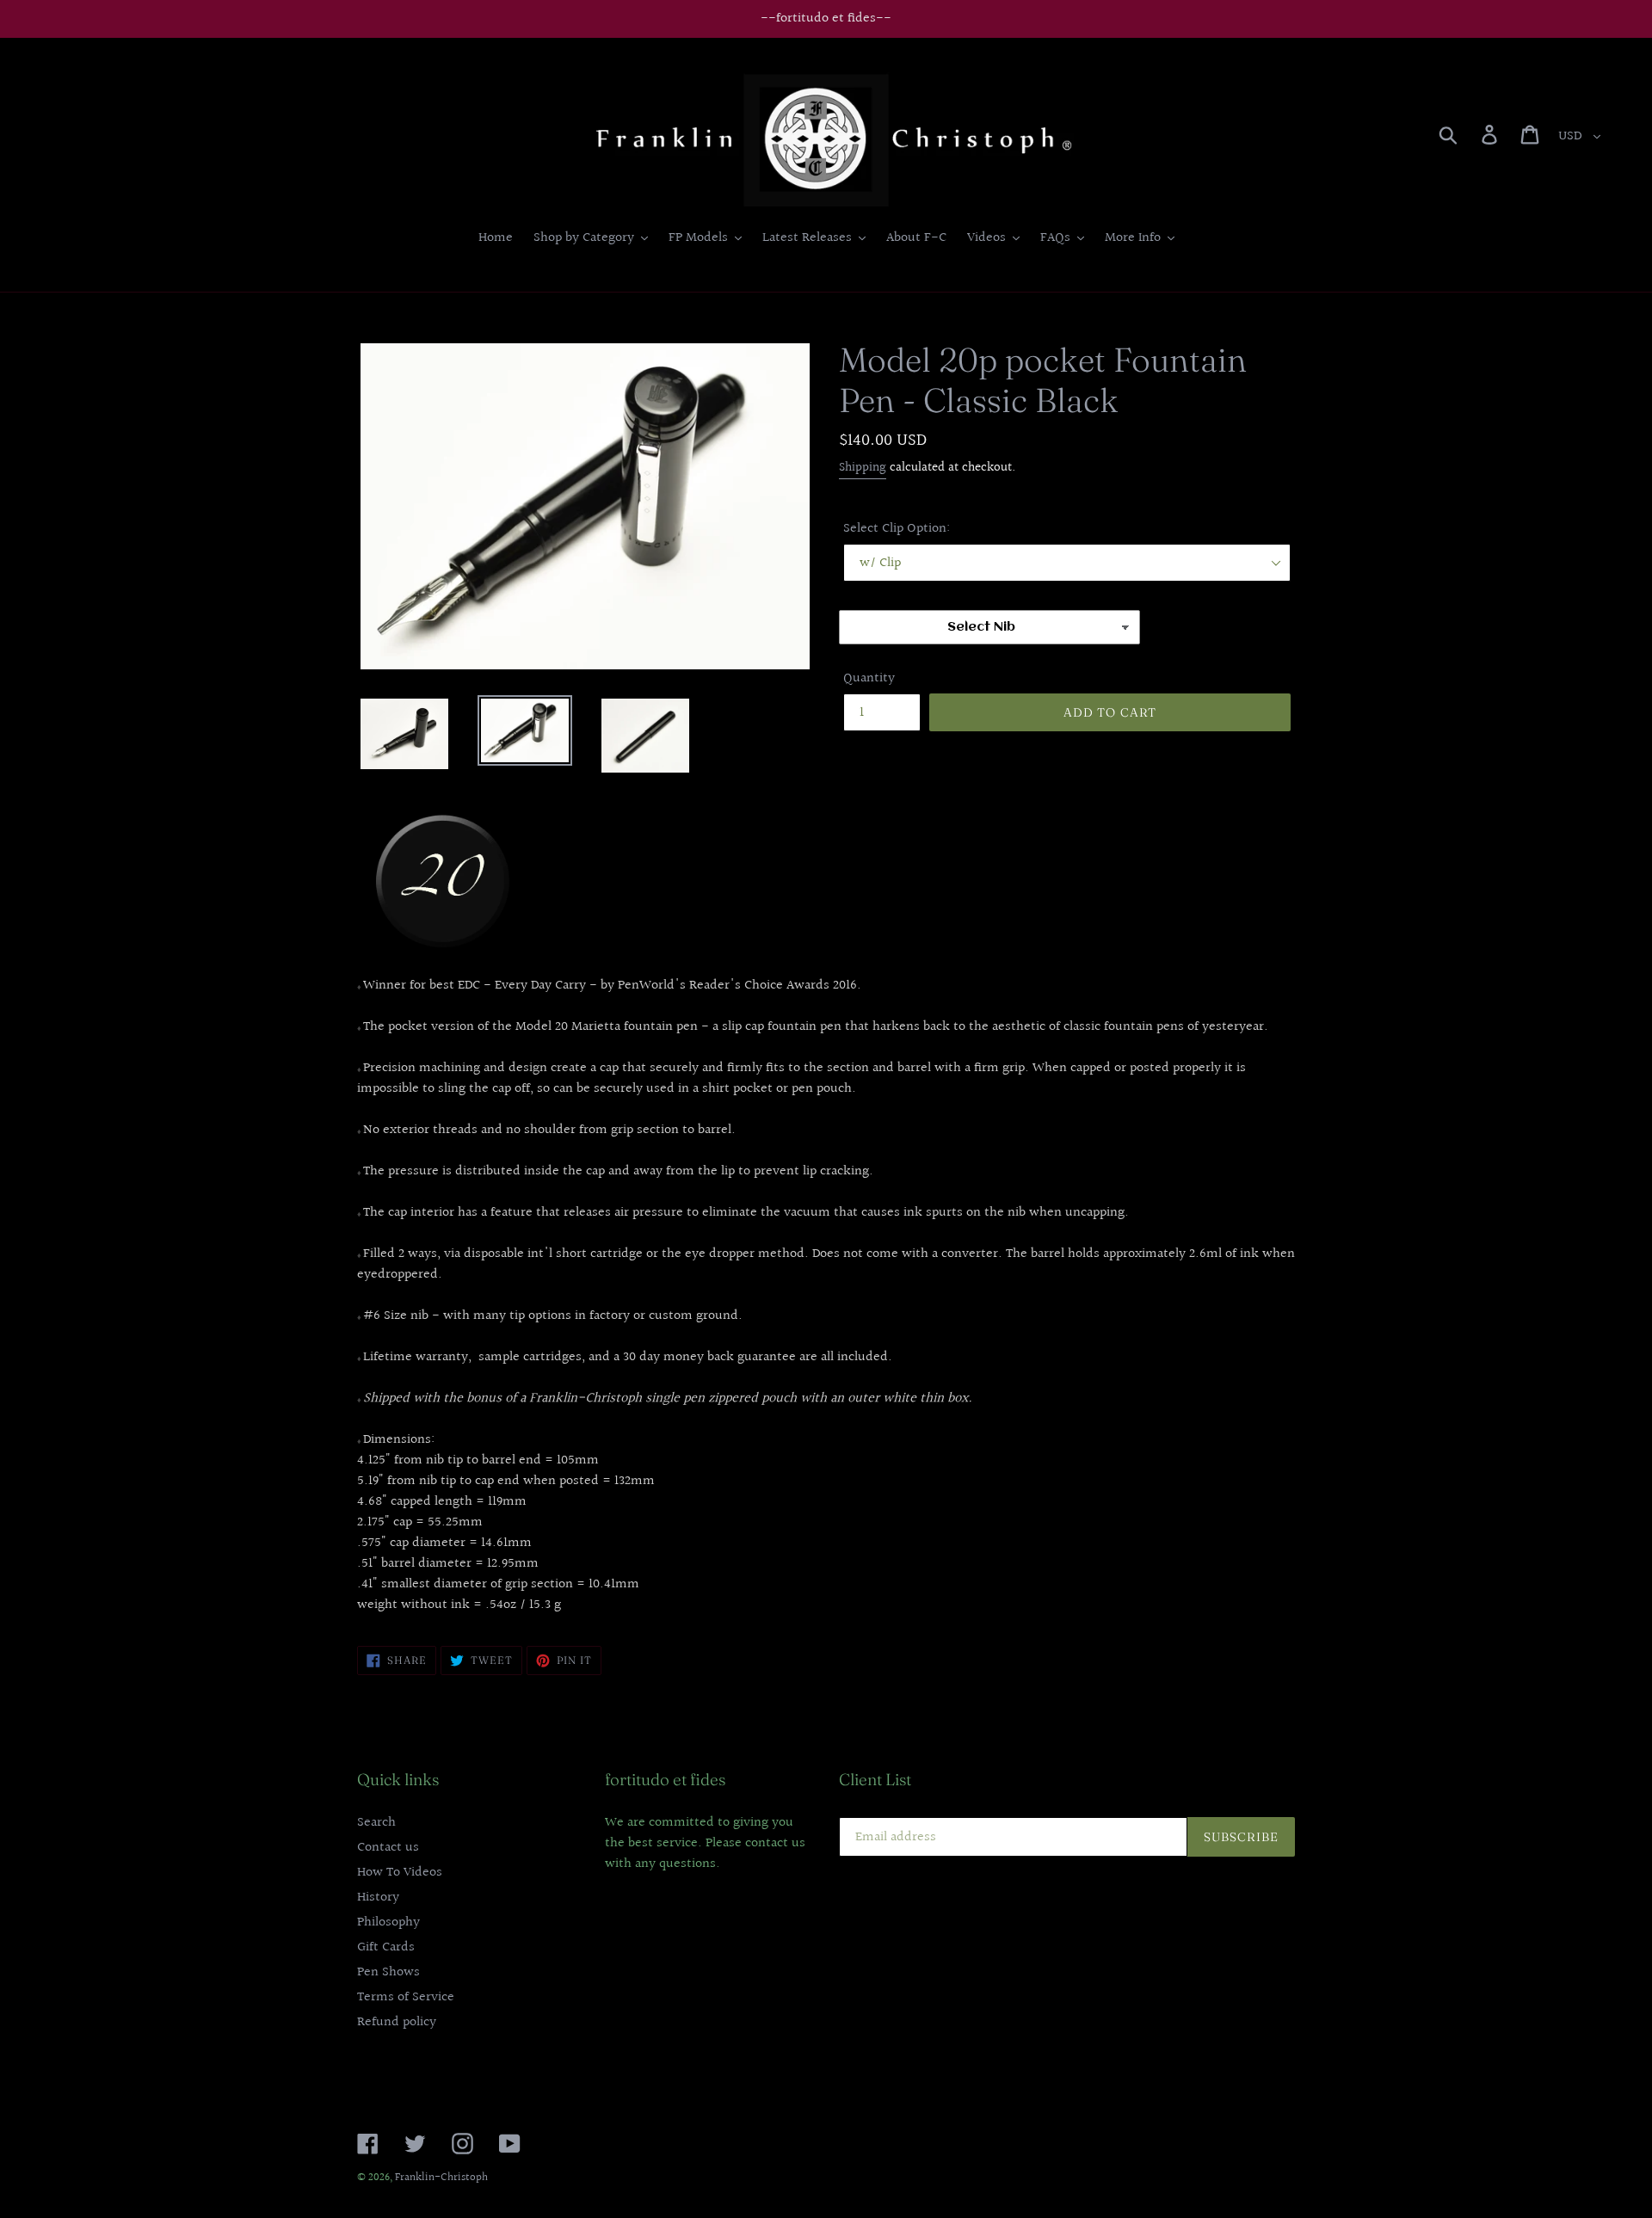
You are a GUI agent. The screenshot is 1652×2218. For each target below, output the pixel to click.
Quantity (869, 679)
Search (376, 1823)
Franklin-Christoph (441, 2178)
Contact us (388, 1848)
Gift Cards (386, 1947)
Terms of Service (406, 1997)
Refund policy (397, 2022)
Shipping (863, 468)
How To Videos (400, 1873)
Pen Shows (388, 1972)
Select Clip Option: (897, 529)
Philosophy (388, 1922)
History (378, 1898)
